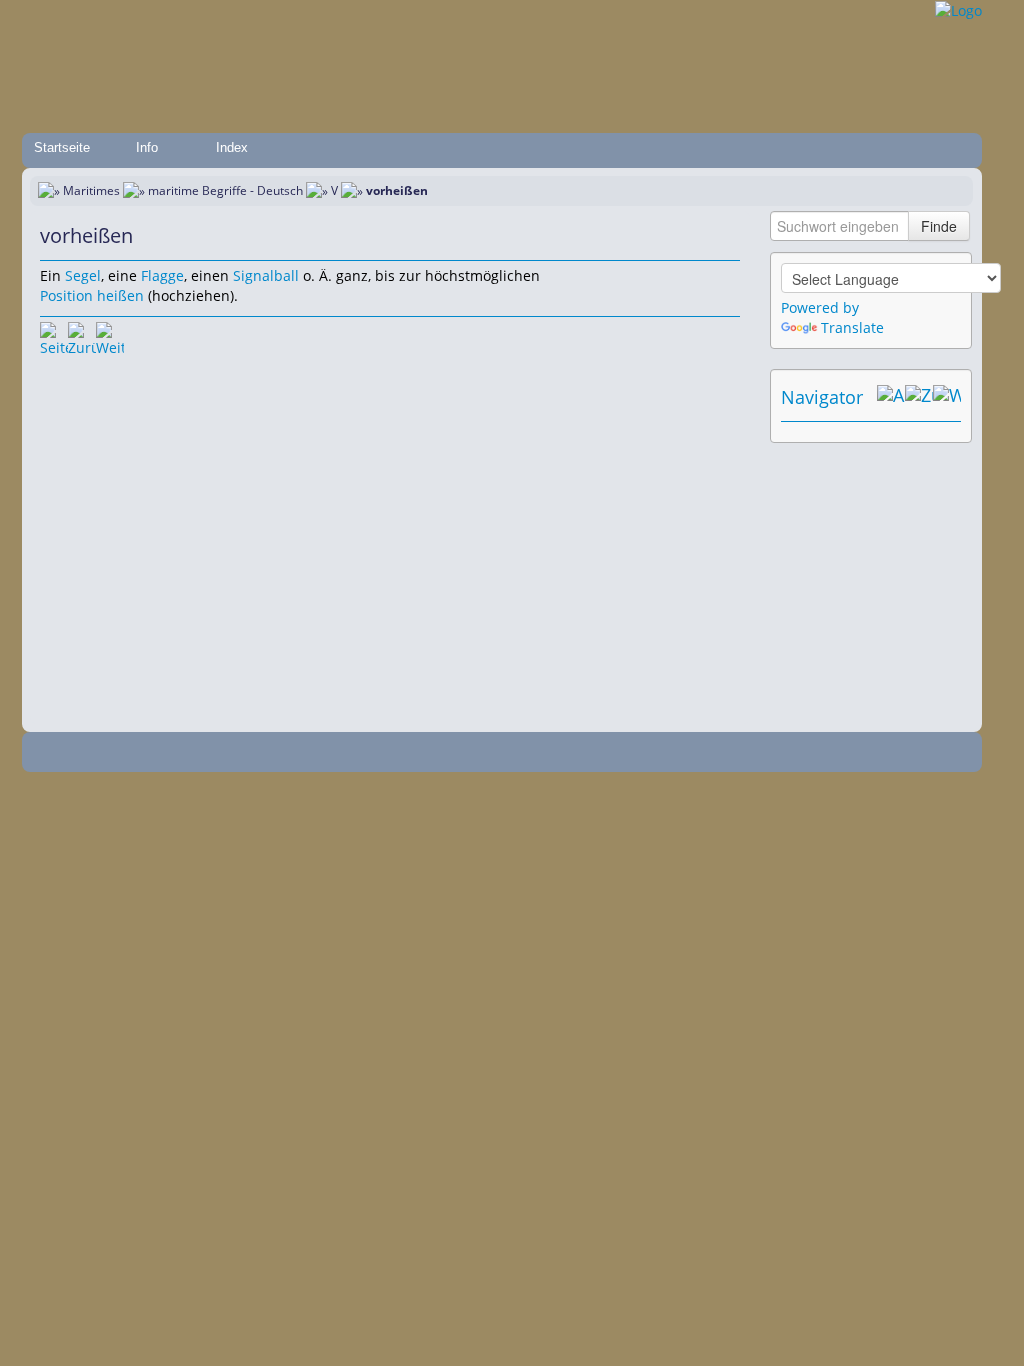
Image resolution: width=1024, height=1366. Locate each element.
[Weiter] (110, 336)
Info (147, 147)
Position (66, 295)
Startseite (62, 147)
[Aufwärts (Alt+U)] (891, 397)
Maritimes (91, 190)
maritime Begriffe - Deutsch (225, 190)
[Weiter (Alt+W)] (947, 397)
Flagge (162, 275)
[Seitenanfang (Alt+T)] (54, 336)
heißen (120, 295)
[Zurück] (82, 336)
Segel (83, 275)
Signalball (266, 275)
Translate (852, 327)
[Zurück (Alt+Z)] (919, 397)
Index (232, 147)
